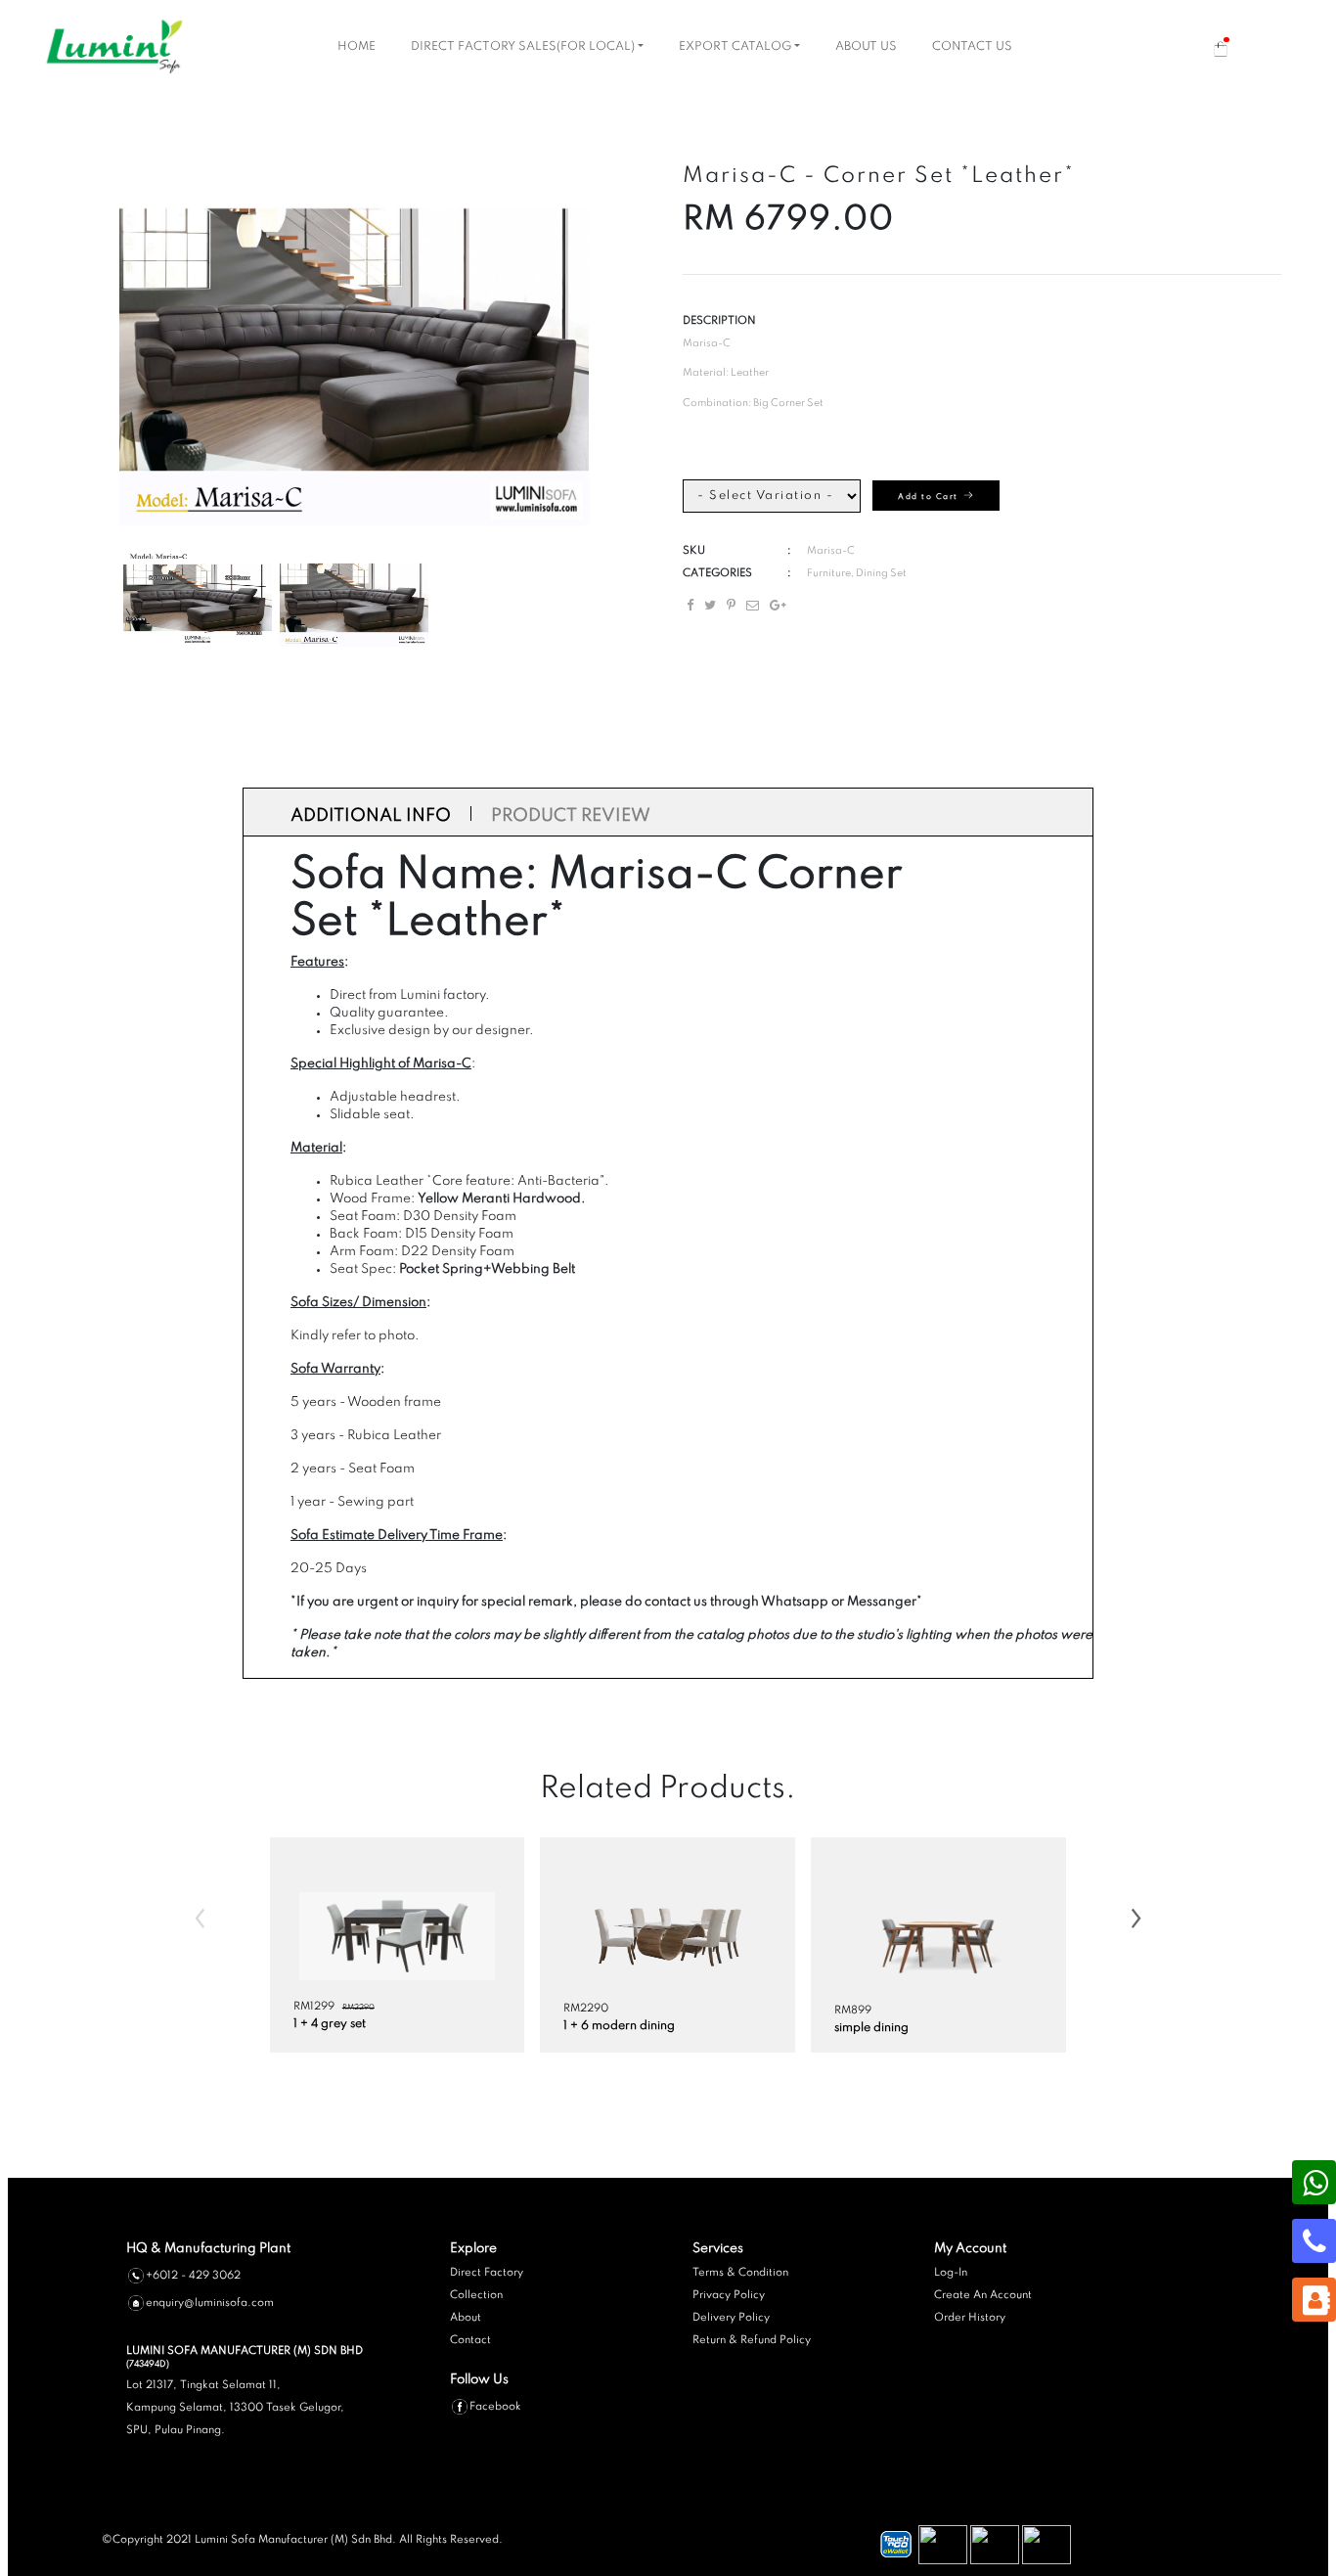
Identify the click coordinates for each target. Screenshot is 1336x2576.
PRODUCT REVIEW (571, 816)
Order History (970, 2318)
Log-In (951, 2273)
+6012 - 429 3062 (193, 2275)
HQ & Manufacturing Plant (208, 2249)
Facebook (495, 2407)
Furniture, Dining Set (857, 573)
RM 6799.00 (788, 220)
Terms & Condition (740, 2273)
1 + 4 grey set (330, 2024)
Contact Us (972, 47)
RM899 (853, 2011)
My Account (970, 2249)
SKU (694, 551)
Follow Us (479, 2380)
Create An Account (983, 2295)
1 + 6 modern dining (619, 2026)
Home (356, 47)
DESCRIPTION (719, 321)
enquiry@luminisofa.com (210, 2302)
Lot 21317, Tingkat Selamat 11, (203, 2385)
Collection (476, 2295)
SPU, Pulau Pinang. (176, 2430)
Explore (473, 2249)
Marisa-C (831, 551)
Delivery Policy (731, 2318)
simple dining (871, 2028)
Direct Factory (487, 2273)
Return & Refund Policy (752, 2340)
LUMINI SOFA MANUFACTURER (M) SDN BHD (245, 2357)
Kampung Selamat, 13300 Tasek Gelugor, (235, 2408)
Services (718, 2249)
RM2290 (358, 2008)
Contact (470, 2340)
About (466, 2318)
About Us (866, 47)
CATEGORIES (717, 573)
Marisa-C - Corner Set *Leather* (879, 176)
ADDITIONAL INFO (371, 816)
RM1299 (314, 2007)
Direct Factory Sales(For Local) (523, 47)
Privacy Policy (729, 2295)
